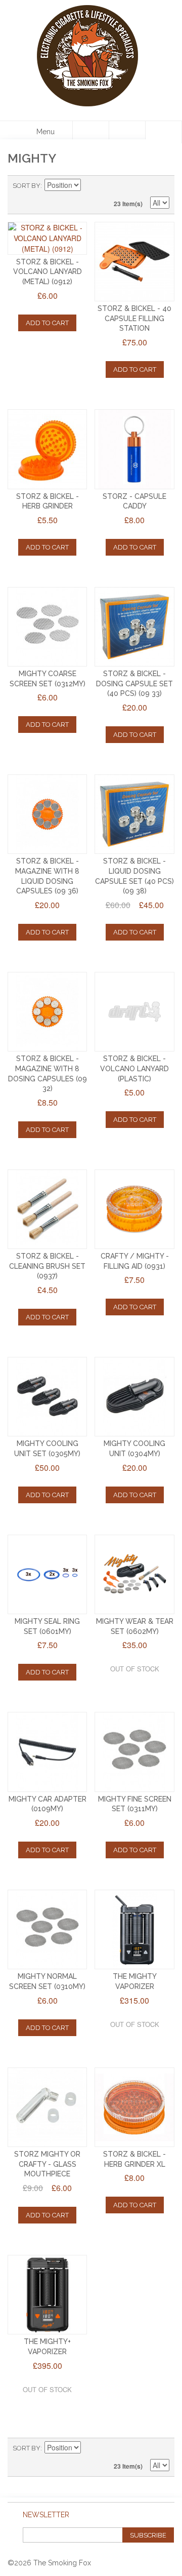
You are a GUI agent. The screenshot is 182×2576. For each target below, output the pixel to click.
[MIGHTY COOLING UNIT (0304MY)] (134, 1397)
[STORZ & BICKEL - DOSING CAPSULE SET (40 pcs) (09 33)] (134, 627)
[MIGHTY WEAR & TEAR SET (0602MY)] (134, 1574)
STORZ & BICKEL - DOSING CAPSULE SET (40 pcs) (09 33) (134, 684)
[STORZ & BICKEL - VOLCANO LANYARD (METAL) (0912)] (47, 238)
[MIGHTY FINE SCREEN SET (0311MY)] (134, 1752)
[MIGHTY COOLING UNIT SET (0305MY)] (47, 1397)
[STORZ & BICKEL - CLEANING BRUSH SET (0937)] (47, 1209)
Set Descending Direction (90, 186)
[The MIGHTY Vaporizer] (134, 1929)
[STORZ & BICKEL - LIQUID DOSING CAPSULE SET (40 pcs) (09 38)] (134, 814)
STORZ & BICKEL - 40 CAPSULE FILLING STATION (134, 318)
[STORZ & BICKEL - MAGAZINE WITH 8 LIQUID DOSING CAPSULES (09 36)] (47, 814)
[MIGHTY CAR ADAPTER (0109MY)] (47, 1752)
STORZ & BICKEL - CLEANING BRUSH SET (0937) (47, 1266)
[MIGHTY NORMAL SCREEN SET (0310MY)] (47, 1929)
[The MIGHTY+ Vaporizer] (47, 2295)
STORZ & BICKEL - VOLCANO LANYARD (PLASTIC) (134, 1068)
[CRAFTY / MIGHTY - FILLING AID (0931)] (134, 1209)
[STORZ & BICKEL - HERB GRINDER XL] (134, 2107)
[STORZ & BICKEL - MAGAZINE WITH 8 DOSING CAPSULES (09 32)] (47, 1012)
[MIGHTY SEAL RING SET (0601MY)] (47, 1574)
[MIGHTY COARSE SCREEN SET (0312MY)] (47, 627)
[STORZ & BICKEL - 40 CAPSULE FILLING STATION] (134, 262)
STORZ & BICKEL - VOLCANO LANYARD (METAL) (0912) (48, 272)
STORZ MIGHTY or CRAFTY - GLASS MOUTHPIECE (47, 2164)
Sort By (27, 186)
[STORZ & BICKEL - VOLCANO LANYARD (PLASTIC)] (134, 1012)
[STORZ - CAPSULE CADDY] (134, 449)
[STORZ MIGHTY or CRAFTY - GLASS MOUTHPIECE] (47, 2107)
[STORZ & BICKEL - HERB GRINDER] (47, 449)
